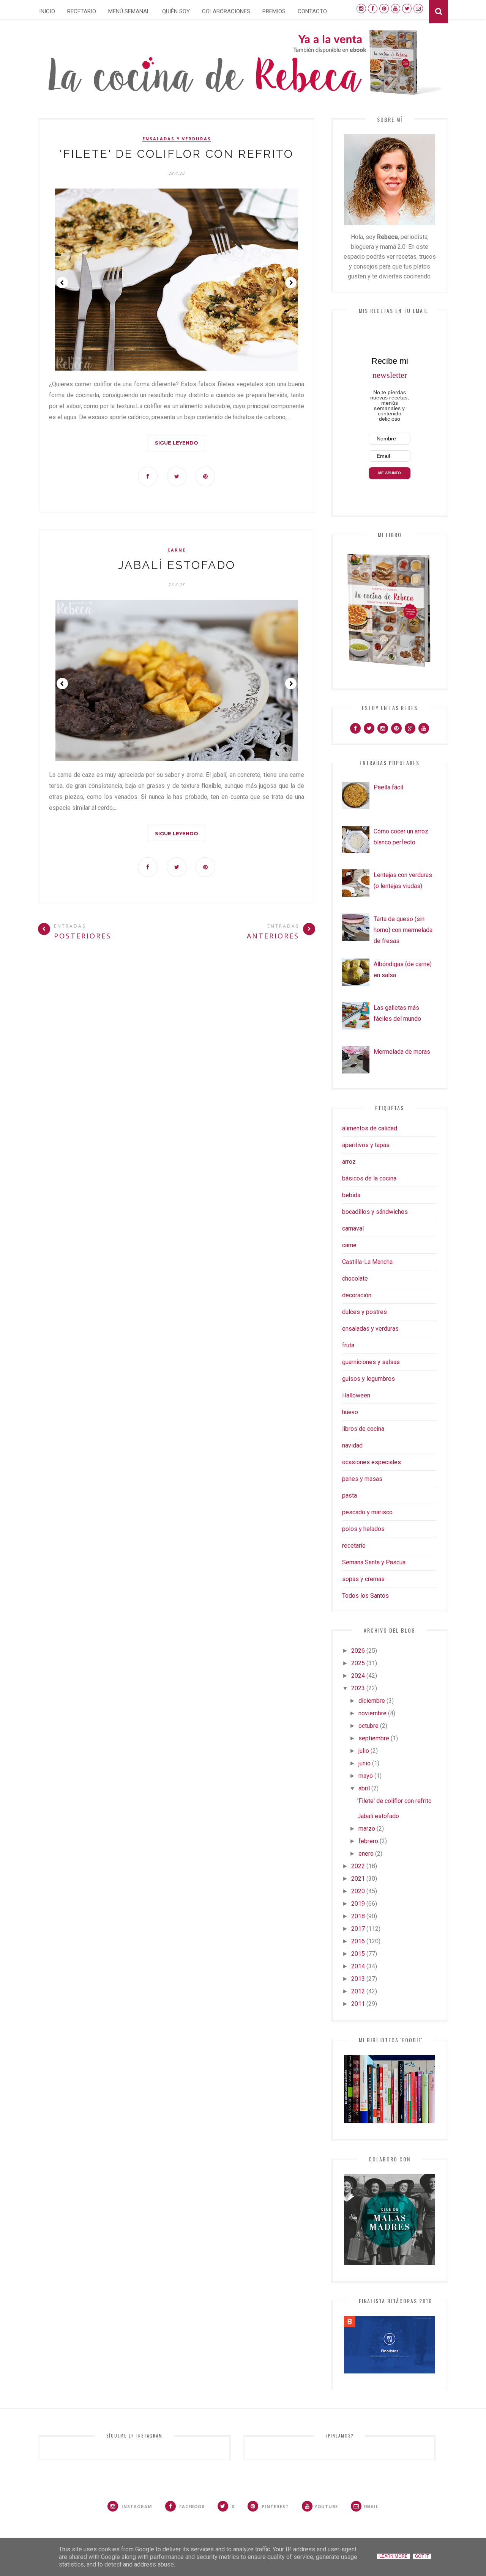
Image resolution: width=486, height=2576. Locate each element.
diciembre (372, 1701)
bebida (351, 1195)
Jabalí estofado (177, 565)
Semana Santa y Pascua (374, 1562)
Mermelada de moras (402, 1052)
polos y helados (363, 1529)
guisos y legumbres (368, 1379)
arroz (349, 1162)
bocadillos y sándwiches (375, 1212)
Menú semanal (129, 11)
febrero (368, 1841)
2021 (358, 1879)
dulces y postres (364, 1312)
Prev (62, 283)
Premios (274, 11)
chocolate (355, 1279)
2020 (358, 1891)
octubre (368, 1726)
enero (366, 1854)
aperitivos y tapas (366, 1145)
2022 (358, 1866)
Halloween (356, 1395)
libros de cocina (363, 1429)
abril (364, 1788)
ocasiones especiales (372, 1462)
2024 (358, 1676)
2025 (358, 1663)
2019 (358, 1904)
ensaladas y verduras (177, 139)
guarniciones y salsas (371, 1362)
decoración (357, 1295)
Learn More (393, 2556)
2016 (358, 1941)
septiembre (374, 1738)
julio (364, 1751)
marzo (367, 1829)
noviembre (372, 1713)
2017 (358, 1929)
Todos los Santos (365, 1596)
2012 (358, 1991)
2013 (358, 1979)
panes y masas (362, 1479)
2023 (358, 1688)
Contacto (312, 11)
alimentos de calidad (370, 1128)
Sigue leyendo (177, 443)
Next (291, 283)
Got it (422, 2556)
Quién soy (176, 11)
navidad (352, 1445)
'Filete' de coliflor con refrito (177, 154)
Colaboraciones (226, 11)
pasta (350, 1495)
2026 (358, 1651)
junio (364, 1763)
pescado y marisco (367, 1512)
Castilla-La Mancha (367, 1262)
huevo (350, 1412)
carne (177, 550)
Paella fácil (388, 787)
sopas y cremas (363, 1579)
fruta (348, 1345)
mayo (366, 1776)
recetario (354, 1546)
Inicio (47, 11)
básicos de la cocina (369, 1178)
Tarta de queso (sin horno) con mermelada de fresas (403, 930)
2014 (358, 1966)
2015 (358, 1954)
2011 (358, 2004)
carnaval (353, 1228)
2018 (358, 1916)
